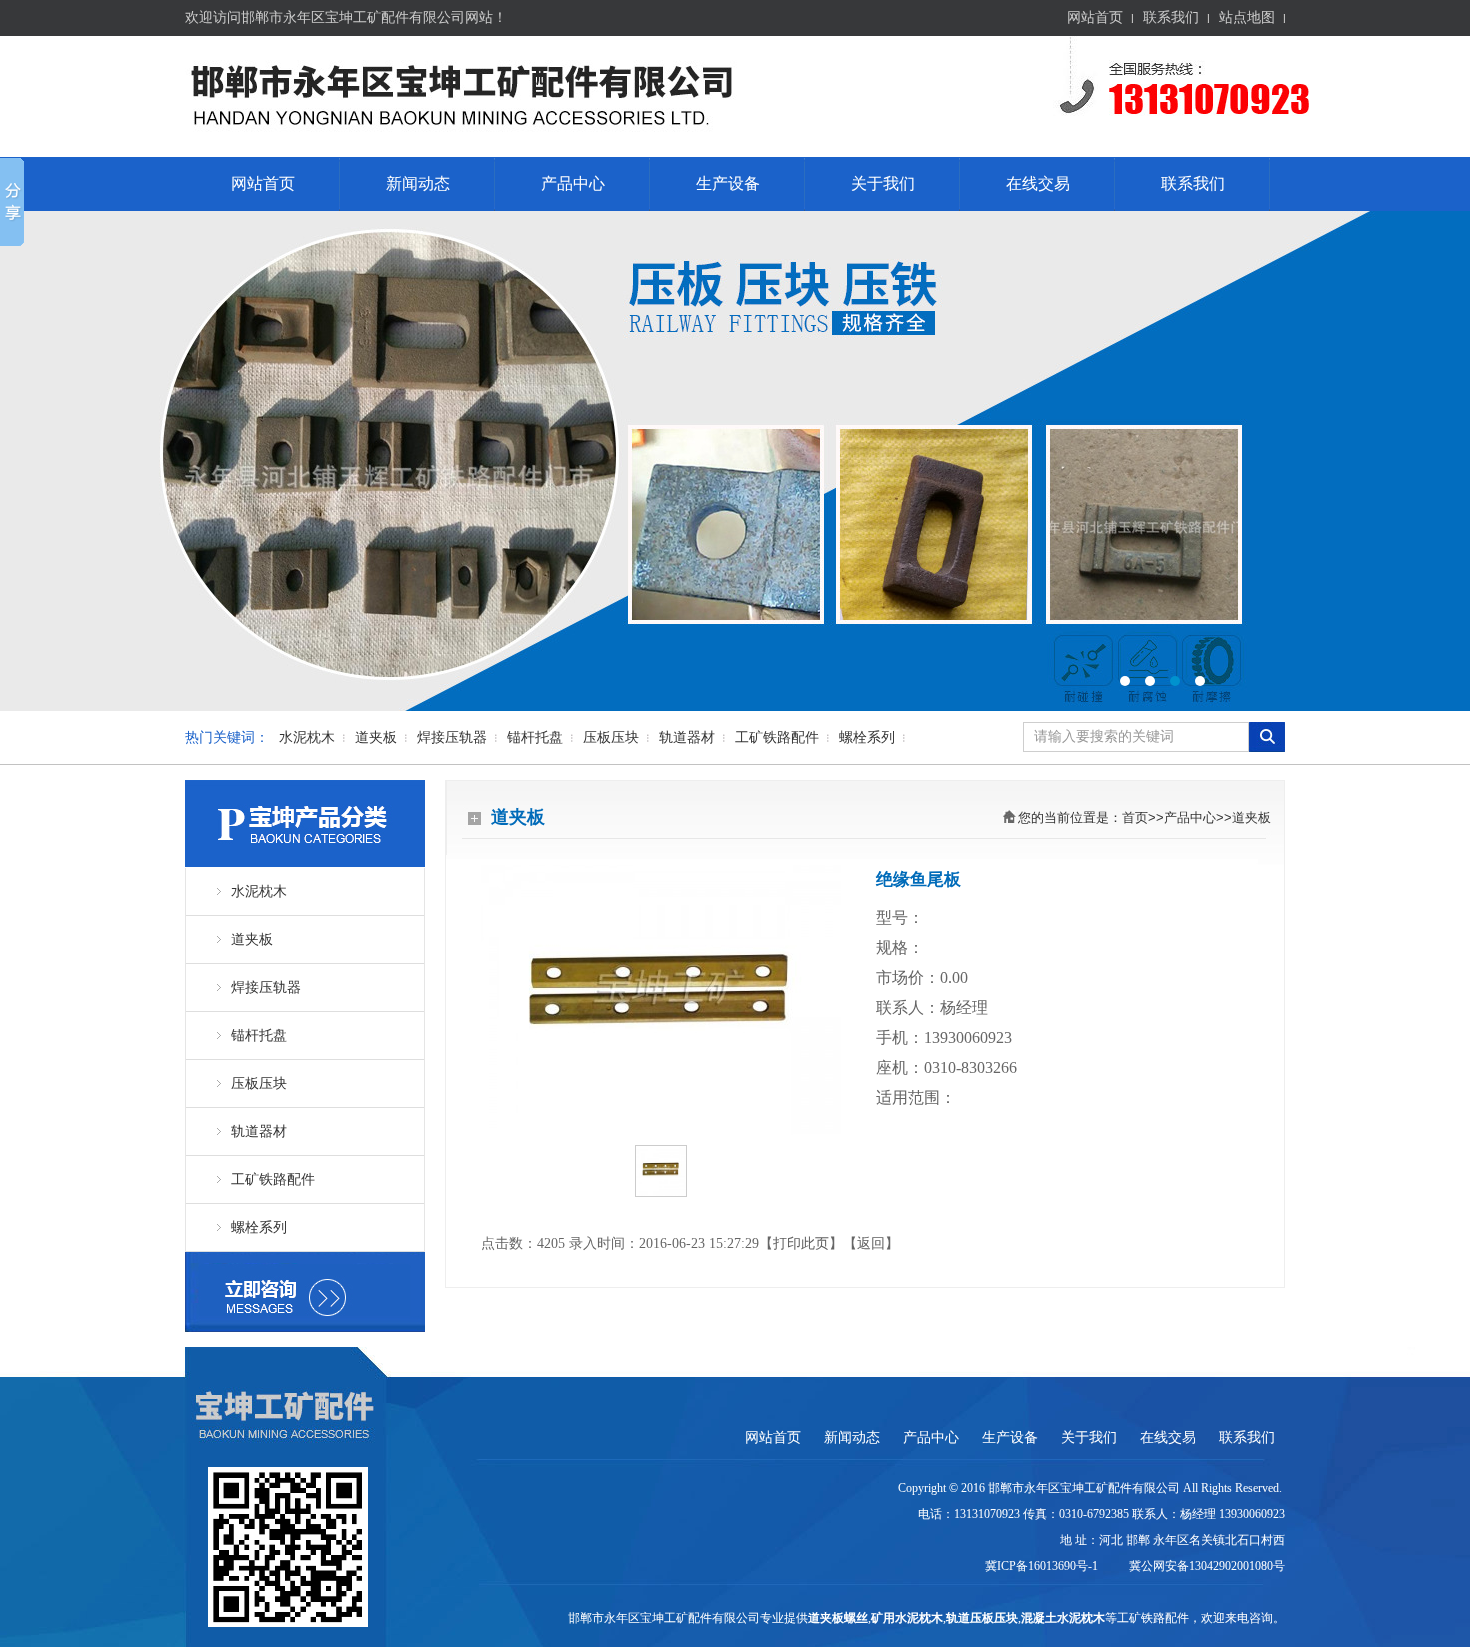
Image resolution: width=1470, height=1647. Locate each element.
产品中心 (573, 183)
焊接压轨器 (452, 737)
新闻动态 (418, 183)
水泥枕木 (307, 737)
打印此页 (801, 1243)
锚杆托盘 (535, 737)
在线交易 (1038, 183)
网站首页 (1095, 17)
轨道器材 (687, 737)
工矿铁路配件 (777, 737)
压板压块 (611, 737)
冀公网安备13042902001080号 (1204, 1566)
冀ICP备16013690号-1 (1043, 1566)
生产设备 (728, 183)
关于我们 (883, 183)
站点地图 (1247, 17)
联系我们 (1171, 17)
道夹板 (376, 737)
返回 (871, 1243)
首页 (1135, 817)
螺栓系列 (867, 737)
